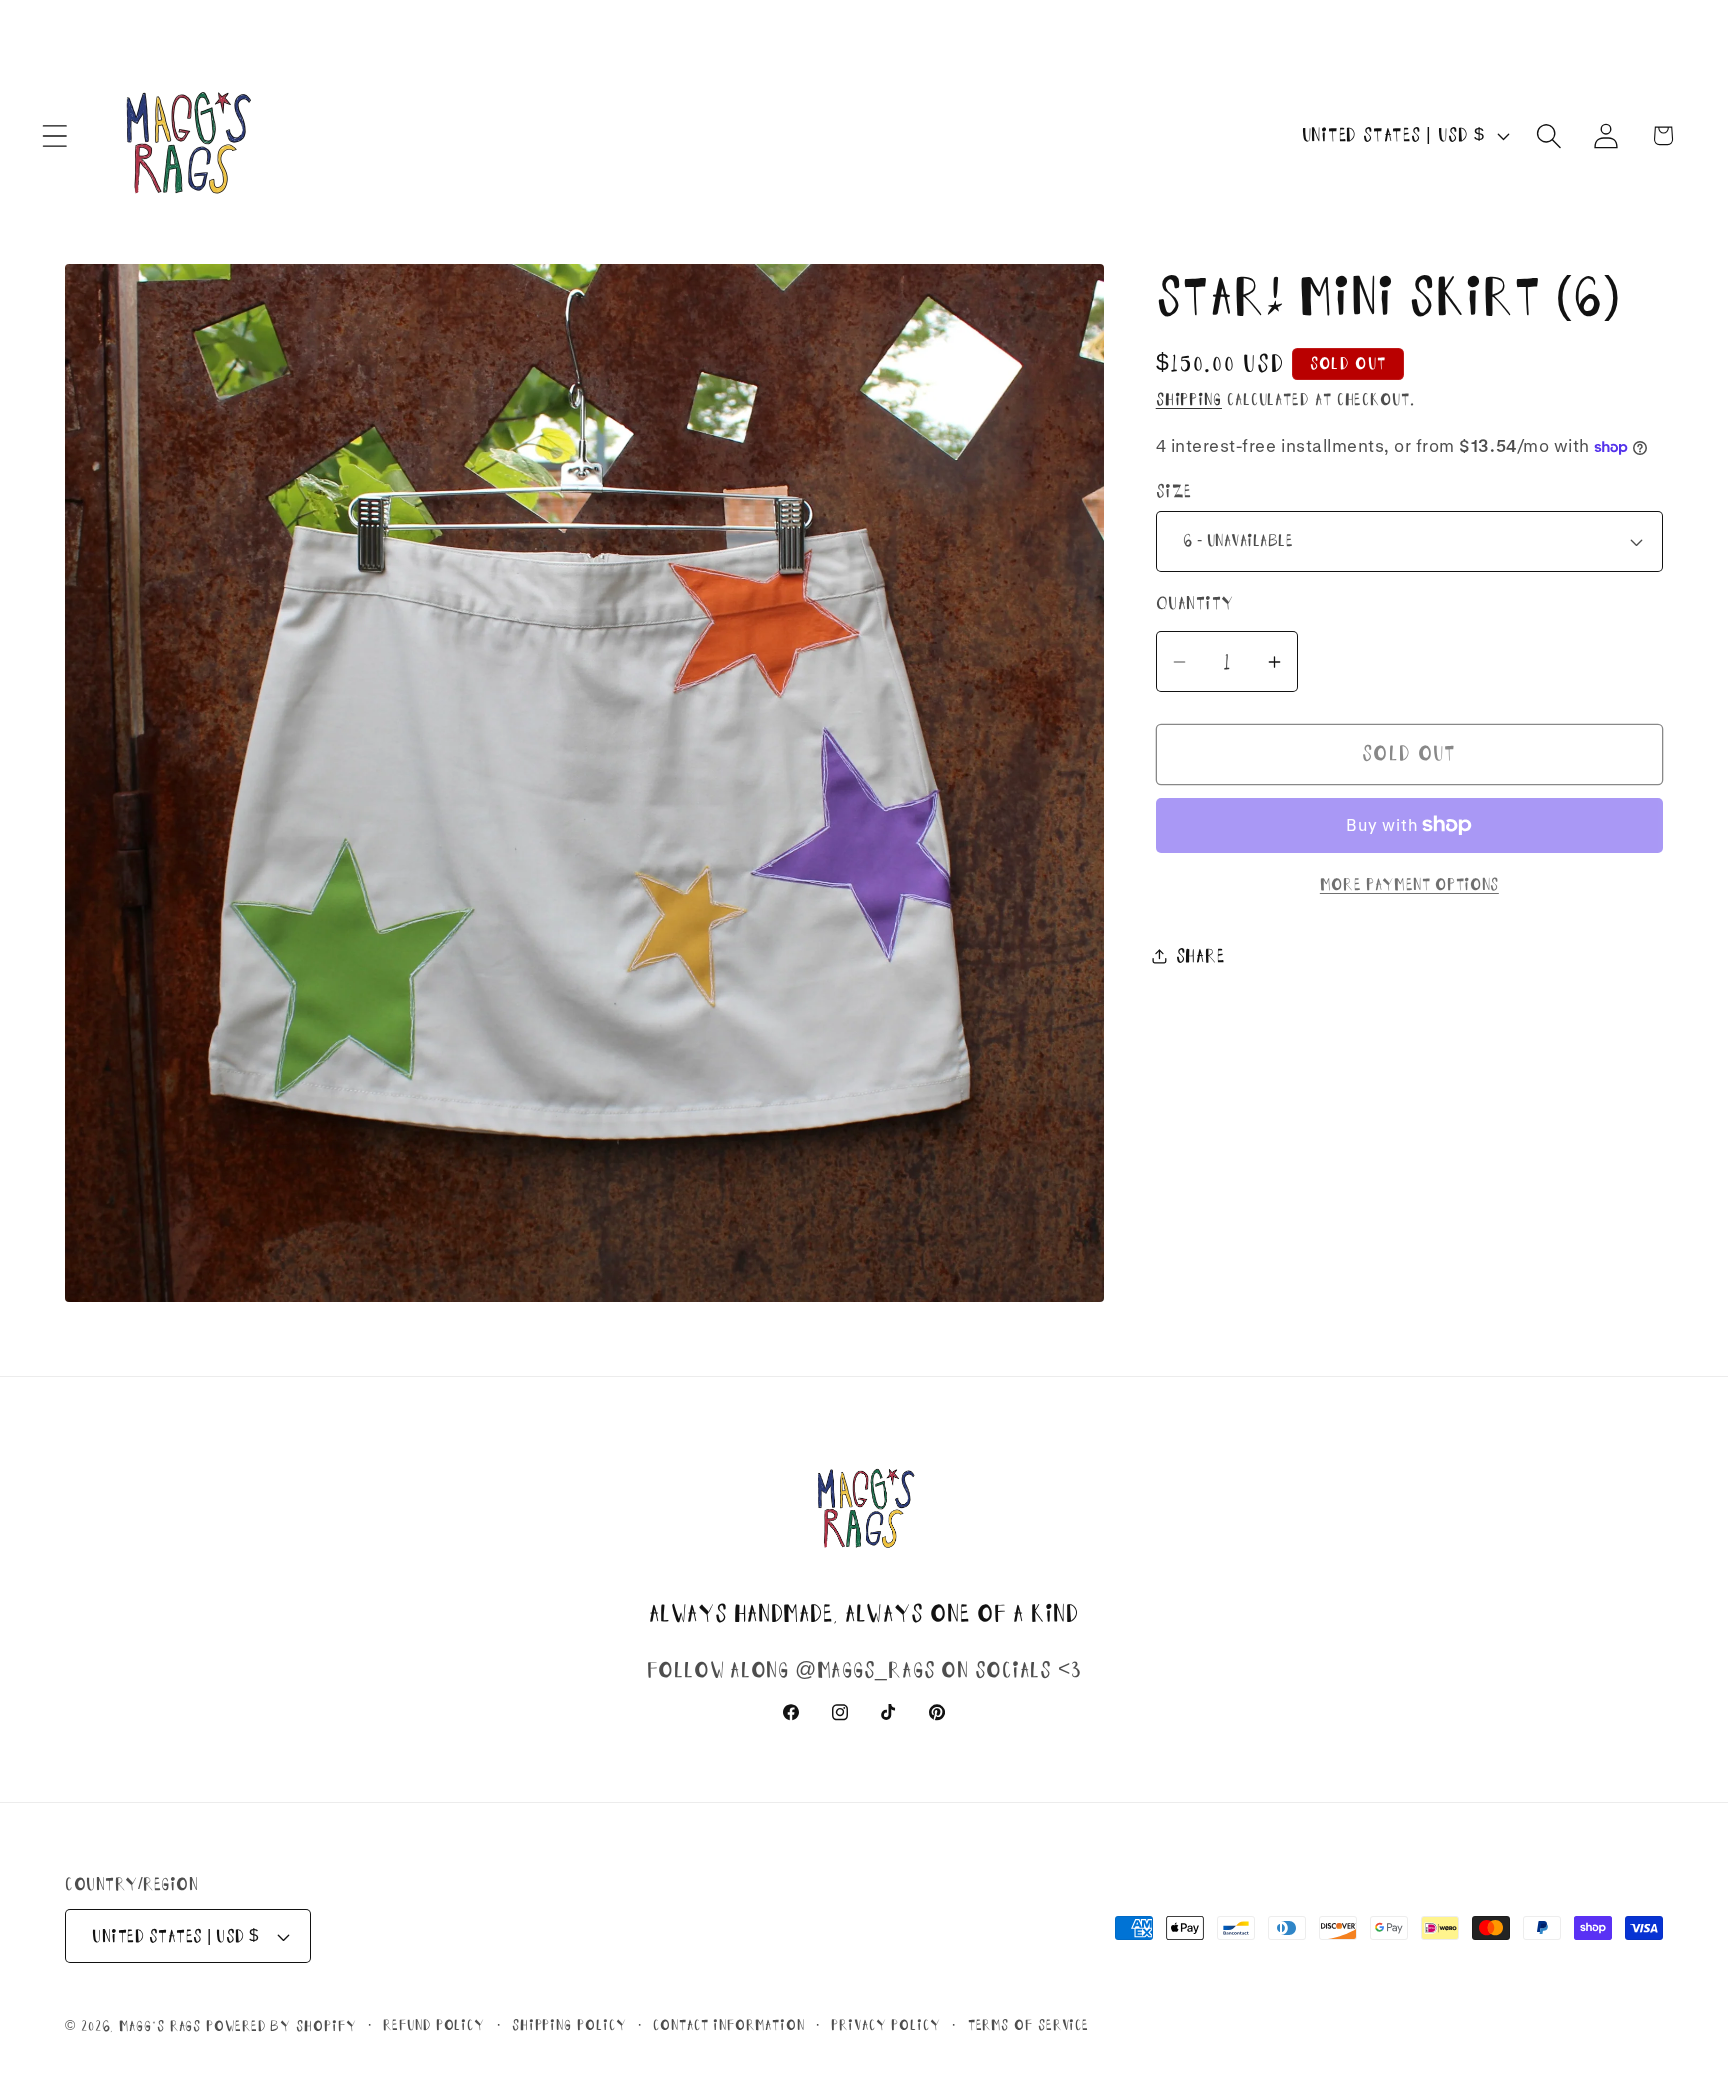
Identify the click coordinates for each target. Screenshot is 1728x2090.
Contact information (728, 2025)
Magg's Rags (162, 2026)
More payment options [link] (1409, 884)
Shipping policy (569, 2025)
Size (1174, 491)
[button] (54, 135)
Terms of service (1029, 2025)
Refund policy (434, 2025)
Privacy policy (886, 2025)
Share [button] (1200, 956)
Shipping (1189, 399)
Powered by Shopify (281, 2026)
